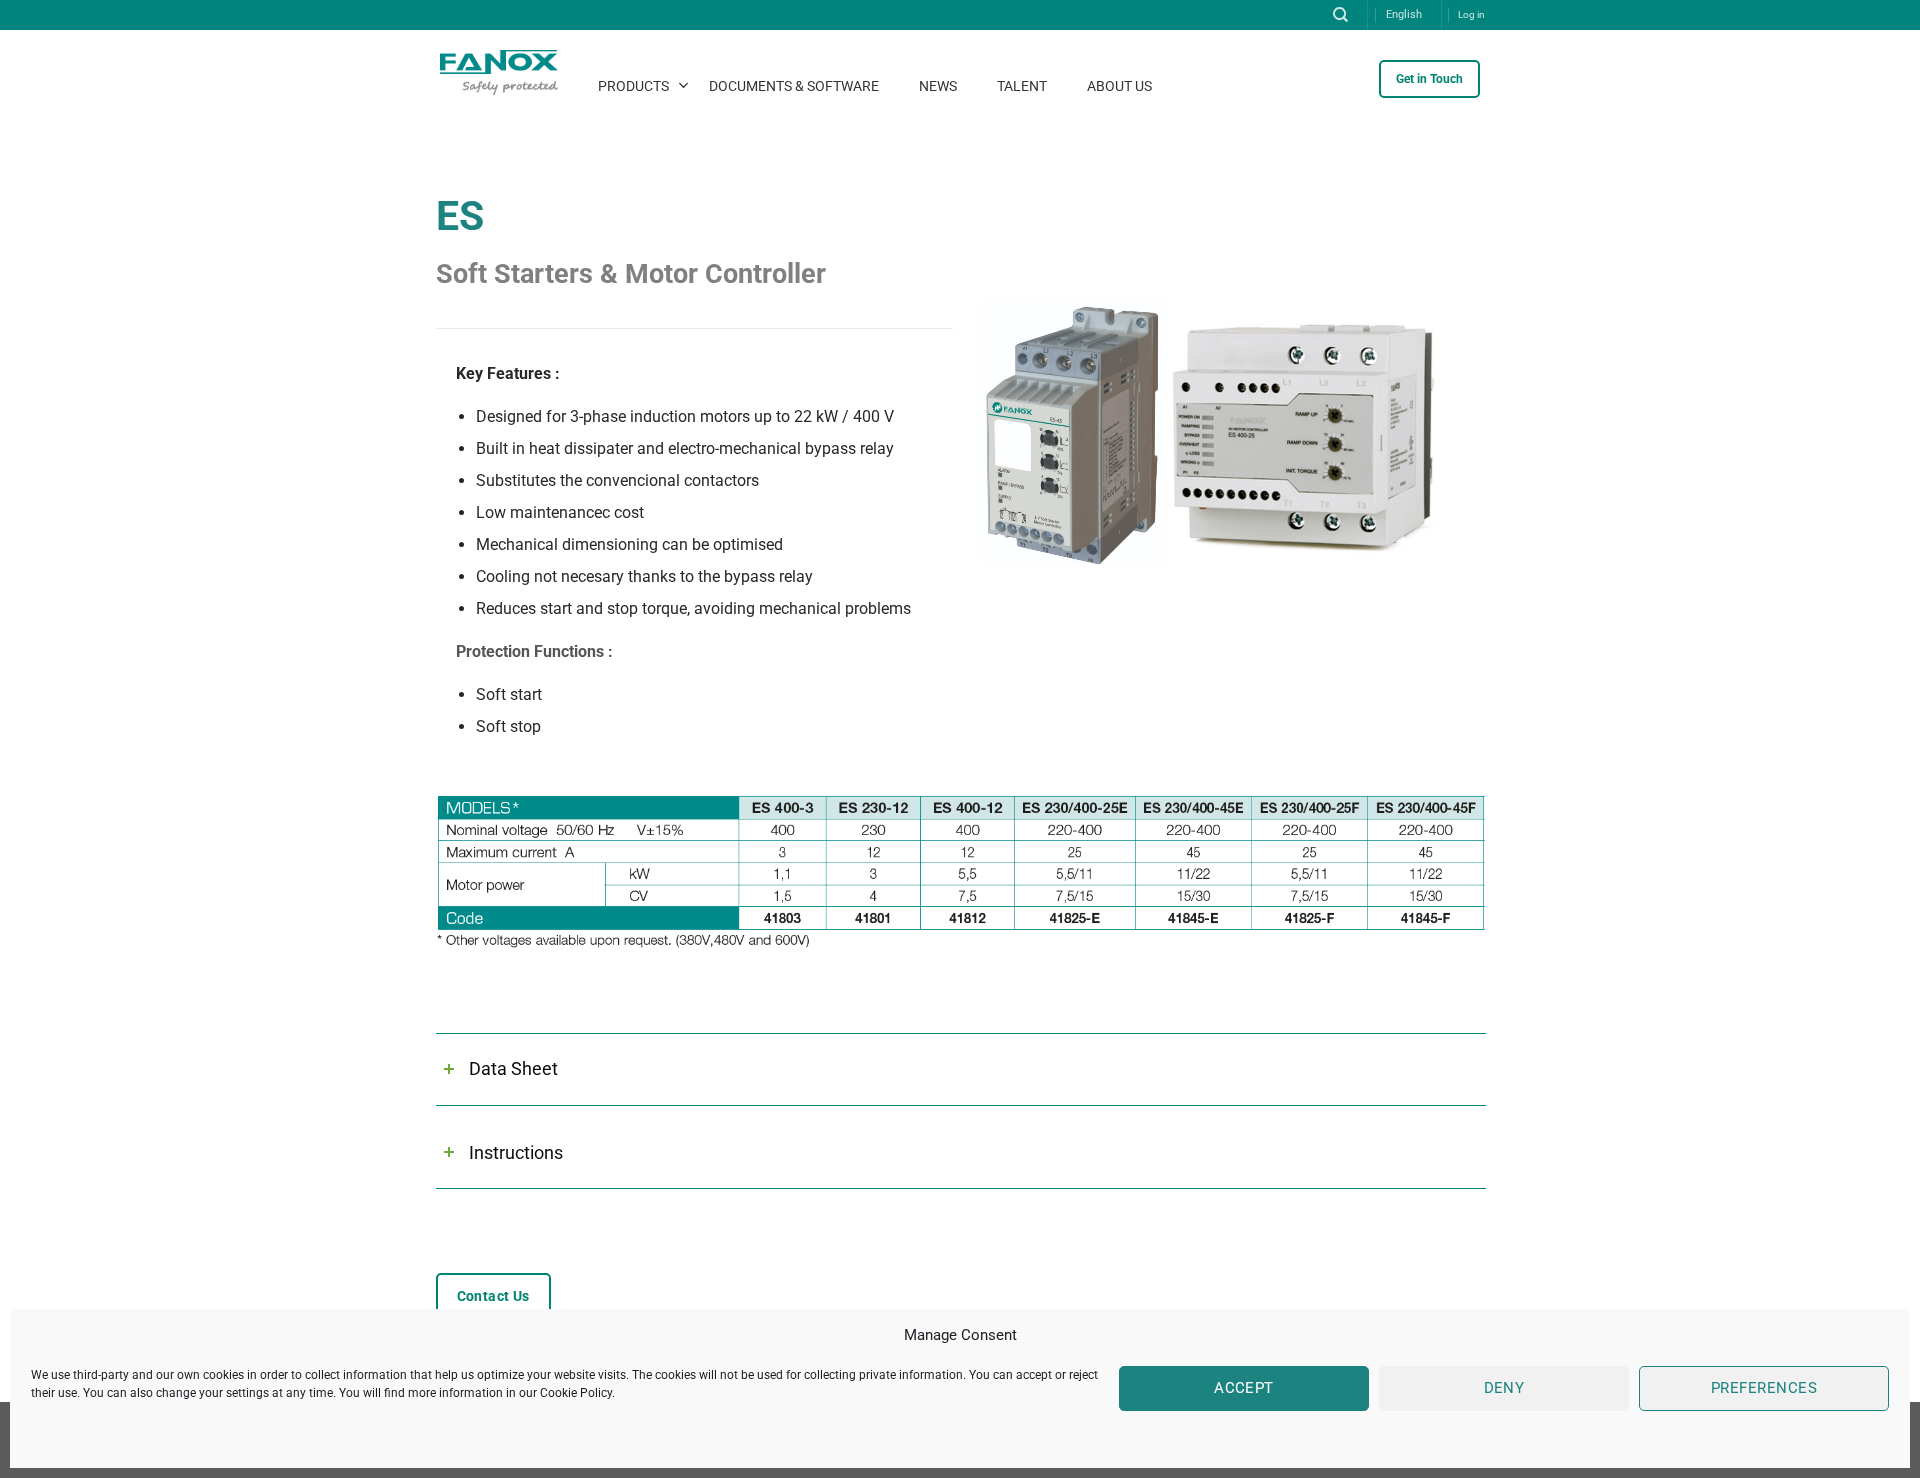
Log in (1471, 14)
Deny (1504, 1388)
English (1404, 14)
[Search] (1340, 15)
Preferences (1764, 1388)
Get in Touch (1429, 79)
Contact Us (493, 1296)
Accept (1244, 1388)
